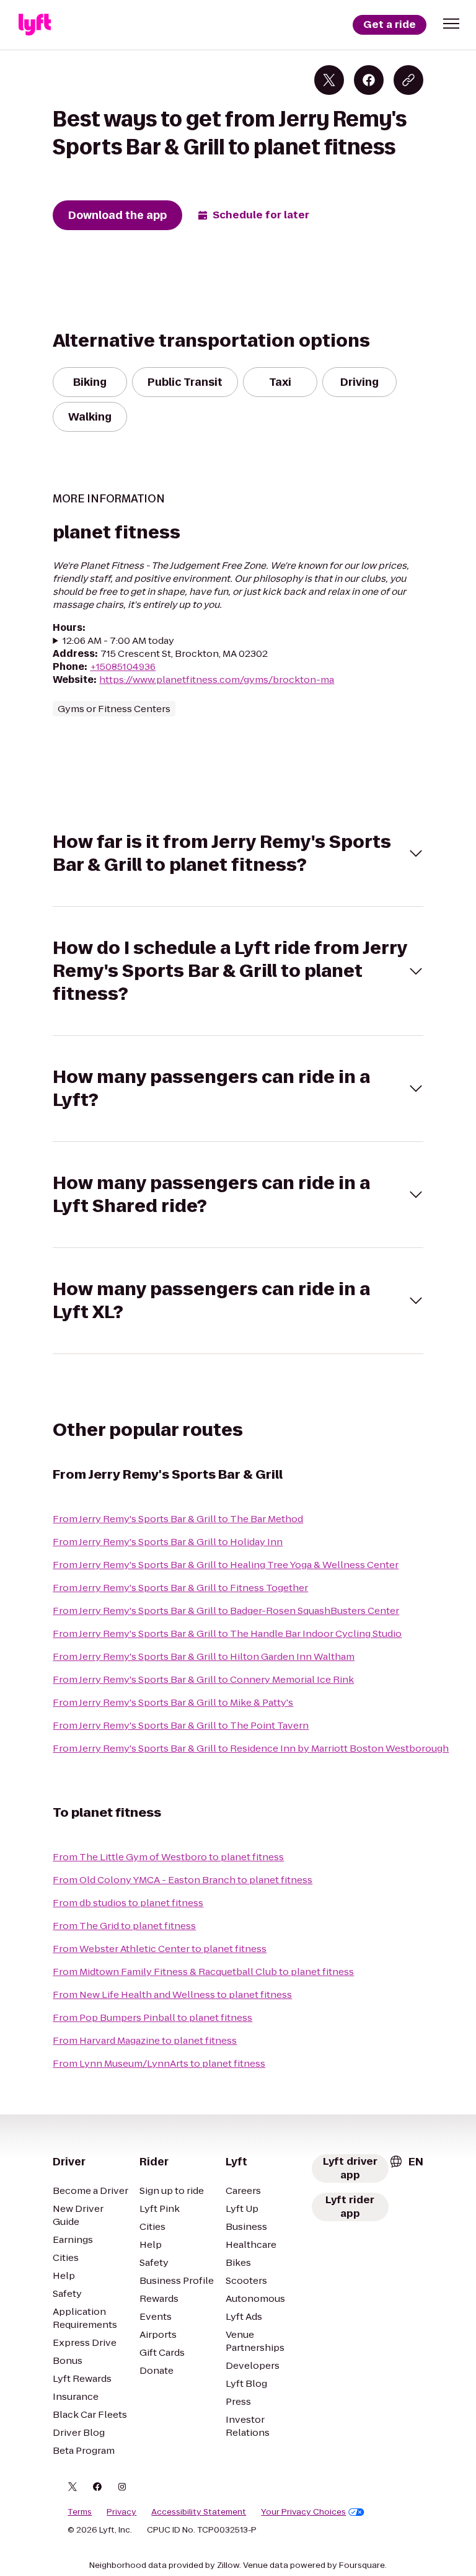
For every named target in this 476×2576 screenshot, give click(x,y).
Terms (80, 2512)
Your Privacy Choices (303, 2512)
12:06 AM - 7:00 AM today (118, 640)
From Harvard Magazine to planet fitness (145, 2040)
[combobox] (406, 2162)
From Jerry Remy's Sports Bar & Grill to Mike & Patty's (173, 1702)
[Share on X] (329, 80)
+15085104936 (123, 666)
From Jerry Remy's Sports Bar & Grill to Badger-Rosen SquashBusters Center (226, 1611)
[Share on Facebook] (369, 80)
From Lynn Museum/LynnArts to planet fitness (159, 2063)
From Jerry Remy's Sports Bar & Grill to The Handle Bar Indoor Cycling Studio (227, 1633)
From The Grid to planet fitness (124, 1926)
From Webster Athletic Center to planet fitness (160, 1949)
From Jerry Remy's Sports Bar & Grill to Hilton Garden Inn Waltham (204, 1656)
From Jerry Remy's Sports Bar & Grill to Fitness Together (180, 1588)
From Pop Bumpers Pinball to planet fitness (152, 2017)
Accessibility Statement (199, 2512)
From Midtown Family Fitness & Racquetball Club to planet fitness (203, 1972)
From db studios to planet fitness (128, 1903)
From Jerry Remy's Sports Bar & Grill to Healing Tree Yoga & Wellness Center (226, 1565)
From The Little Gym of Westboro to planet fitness (168, 1857)
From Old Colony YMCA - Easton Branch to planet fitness (183, 1880)
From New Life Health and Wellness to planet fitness (172, 1994)
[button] (451, 24)
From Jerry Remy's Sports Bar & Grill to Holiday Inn (168, 1542)
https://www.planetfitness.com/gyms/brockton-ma (217, 680)
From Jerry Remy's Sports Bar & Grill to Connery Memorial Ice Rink (203, 1679)
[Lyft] (35, 25)
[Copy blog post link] (408, 80)
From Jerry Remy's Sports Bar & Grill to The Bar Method (178, 1519)
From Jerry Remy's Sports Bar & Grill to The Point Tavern (181, 1725)
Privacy (121, 2512)
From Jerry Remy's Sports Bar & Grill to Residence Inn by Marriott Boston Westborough (251, 1748)
